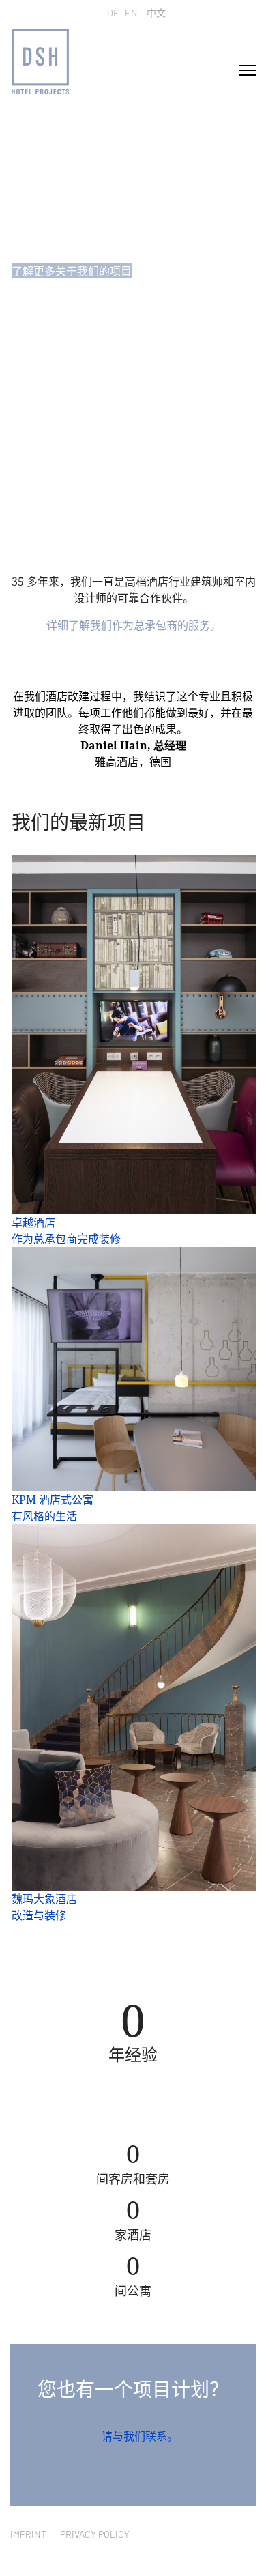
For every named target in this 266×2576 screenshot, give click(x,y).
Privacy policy (95, 2534)
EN (131, 13)
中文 (156, 13)
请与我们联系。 (140, 2436)
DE (113, 13)
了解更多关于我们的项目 (72, 271)
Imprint (28, 2534)
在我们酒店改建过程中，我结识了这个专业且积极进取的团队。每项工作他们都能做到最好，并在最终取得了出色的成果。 (133, 713)
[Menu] (247, 70)
